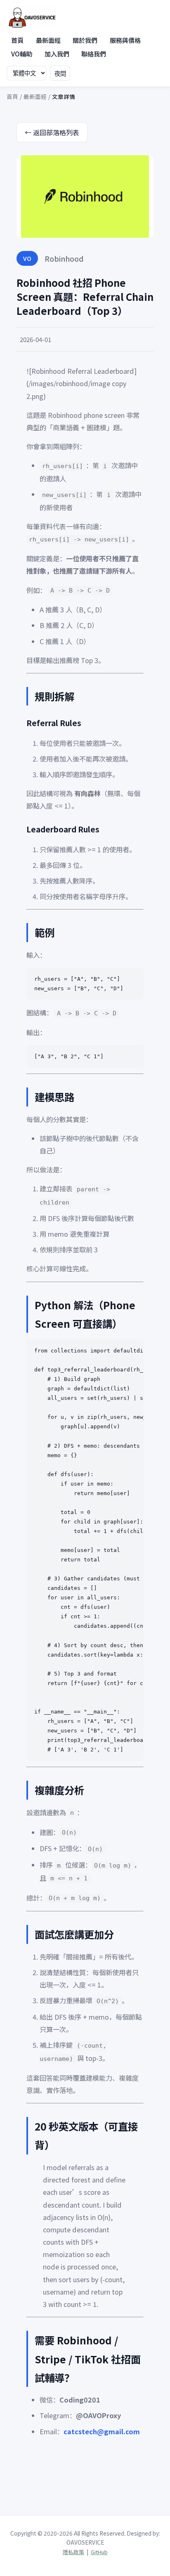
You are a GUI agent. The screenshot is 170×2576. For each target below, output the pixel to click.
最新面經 (48, 40)
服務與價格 (125, 40)
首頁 (17, 40)
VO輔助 (22, 54)
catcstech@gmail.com (102, 2431)
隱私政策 (73, 2552)
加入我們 (57, 54)
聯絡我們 (94, 54)
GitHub (99, 2552)
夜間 (60, 74)
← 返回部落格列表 (52, 132)
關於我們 (85, 40)
